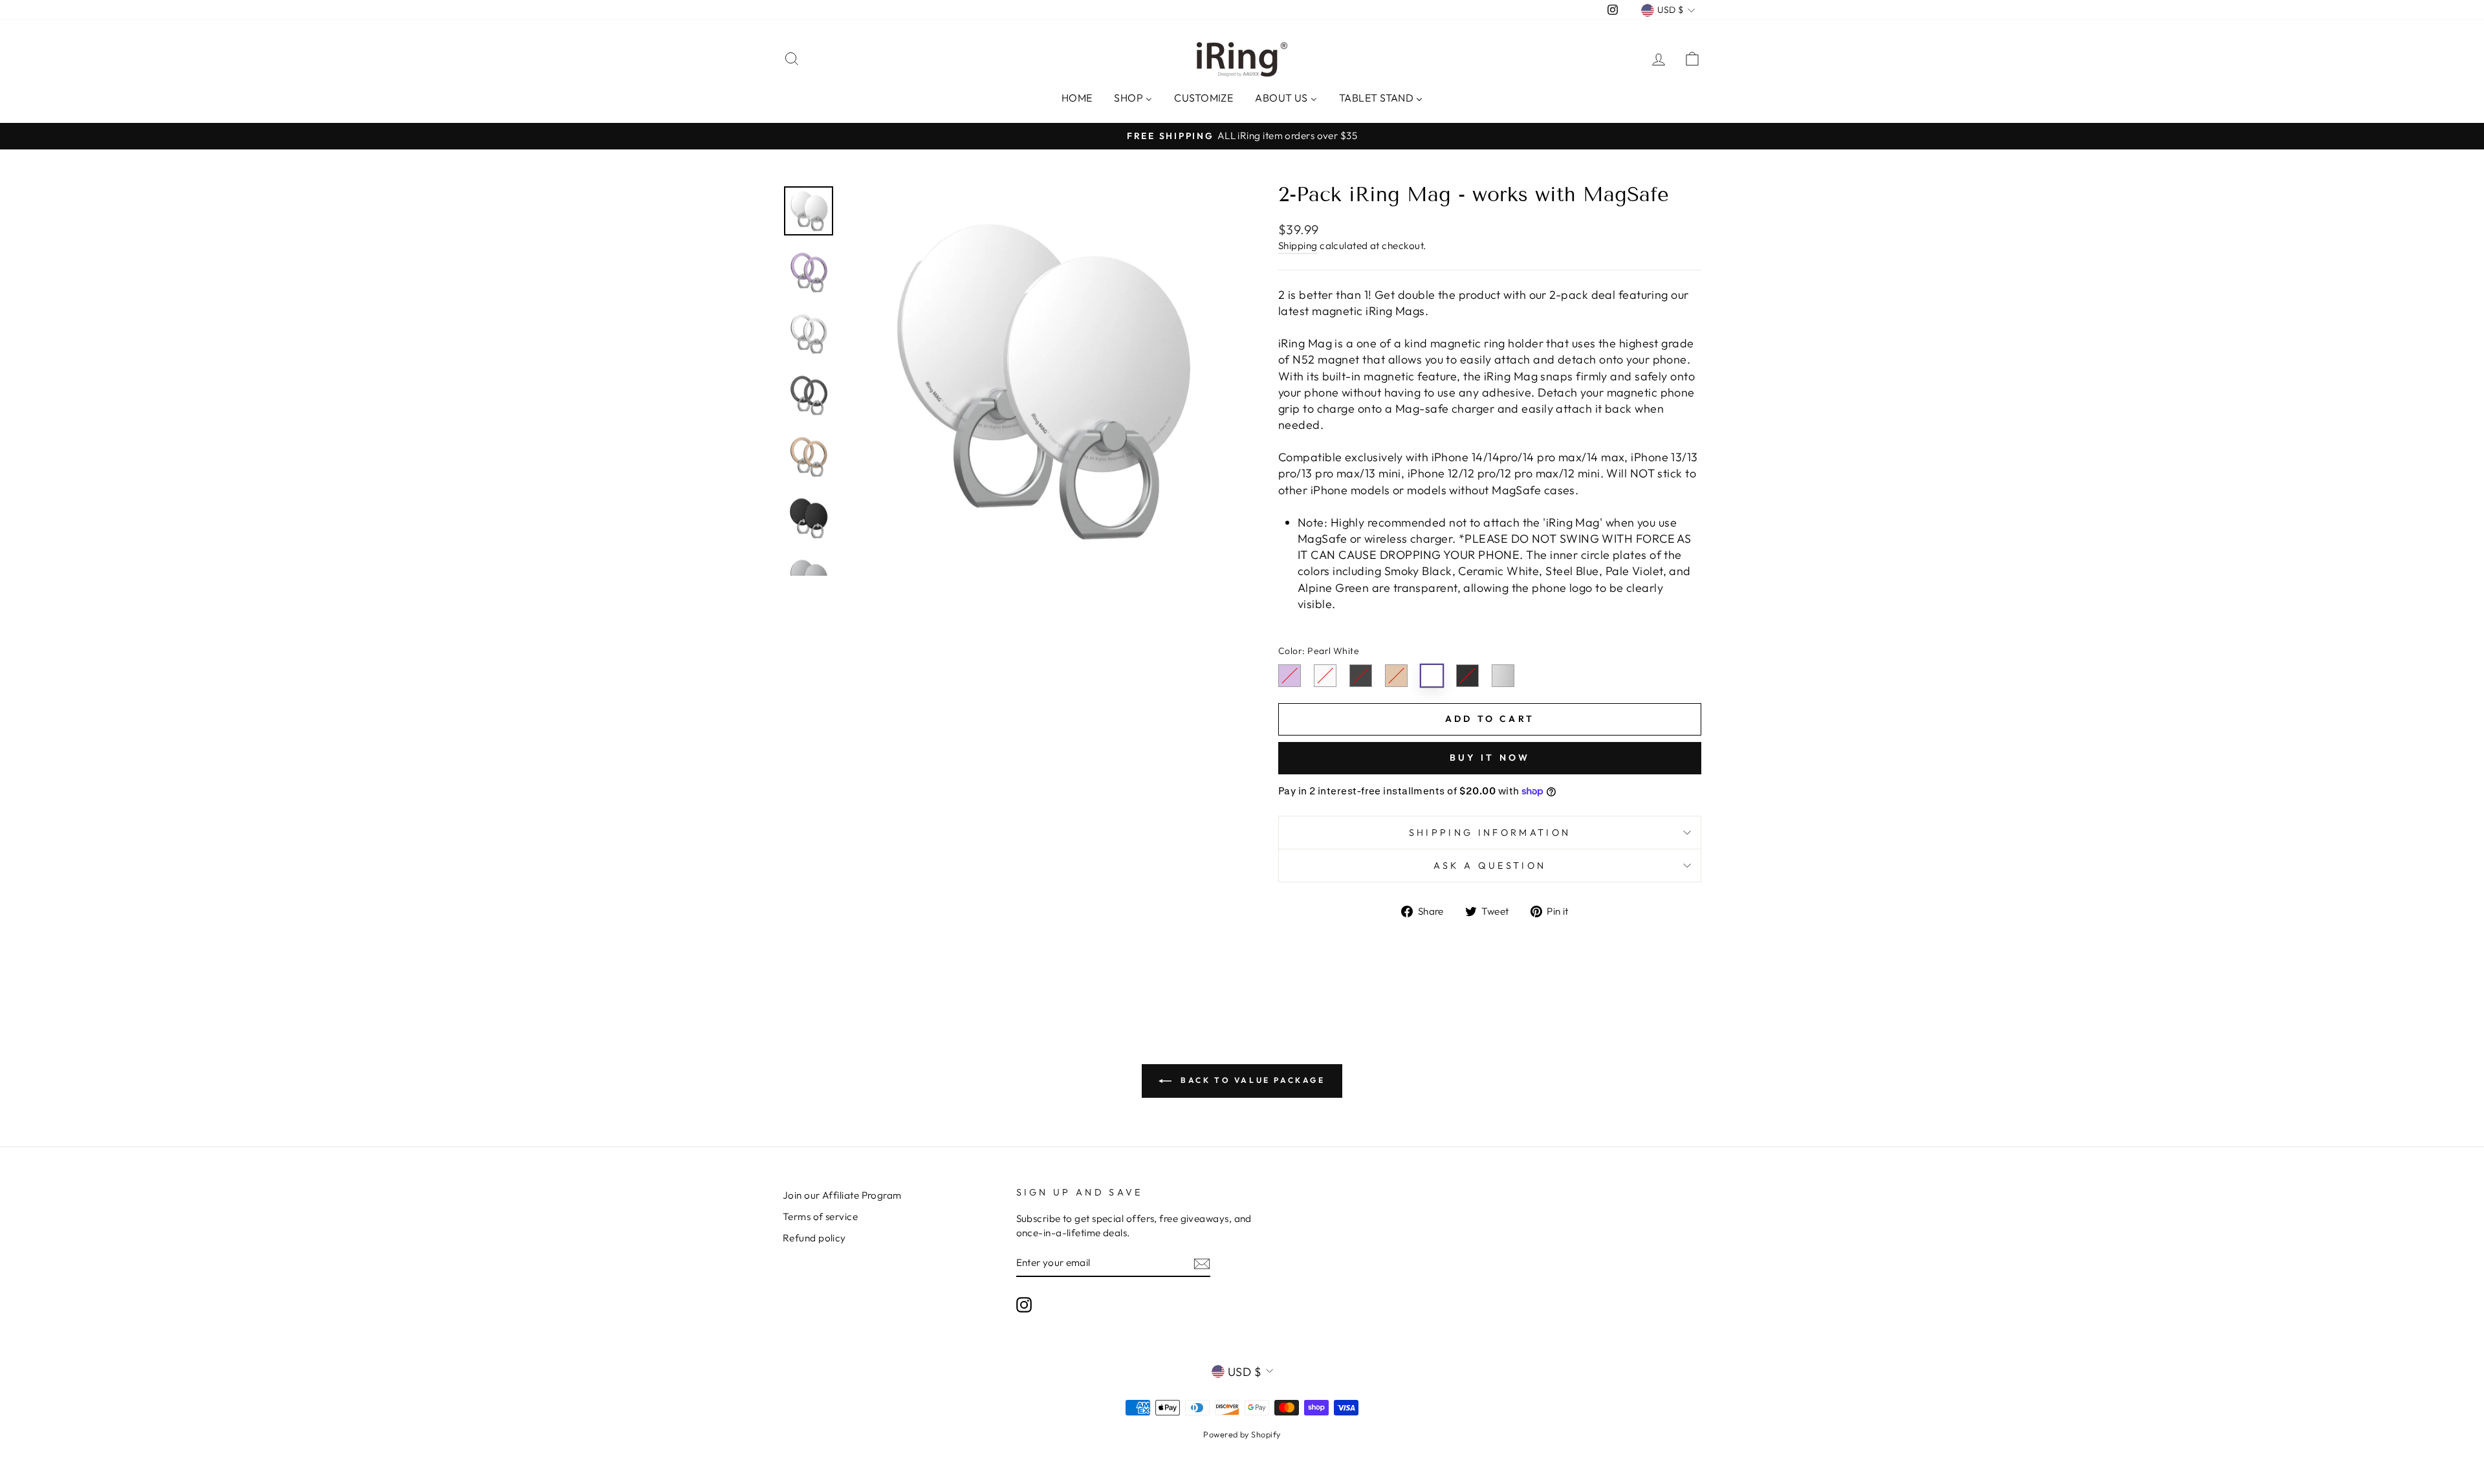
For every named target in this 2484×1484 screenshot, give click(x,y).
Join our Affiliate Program (842, 1195)
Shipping (1298, 246)
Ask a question (1490, 866)
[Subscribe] (1202, 1263)
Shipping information (1490, 833)
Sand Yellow (1396, 676)
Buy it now (1490, 758)
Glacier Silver (1503, 676)
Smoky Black (1361, 676)
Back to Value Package (1251, 1080)
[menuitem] (1077, 97)
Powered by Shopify (1242, 1434)
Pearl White (1432, 676)
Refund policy (814, 1238)
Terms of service (820, 1217)
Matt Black (1467, 676)
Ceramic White (1325, 676)
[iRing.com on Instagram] (1024, 1304)
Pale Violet (1290, 676)
